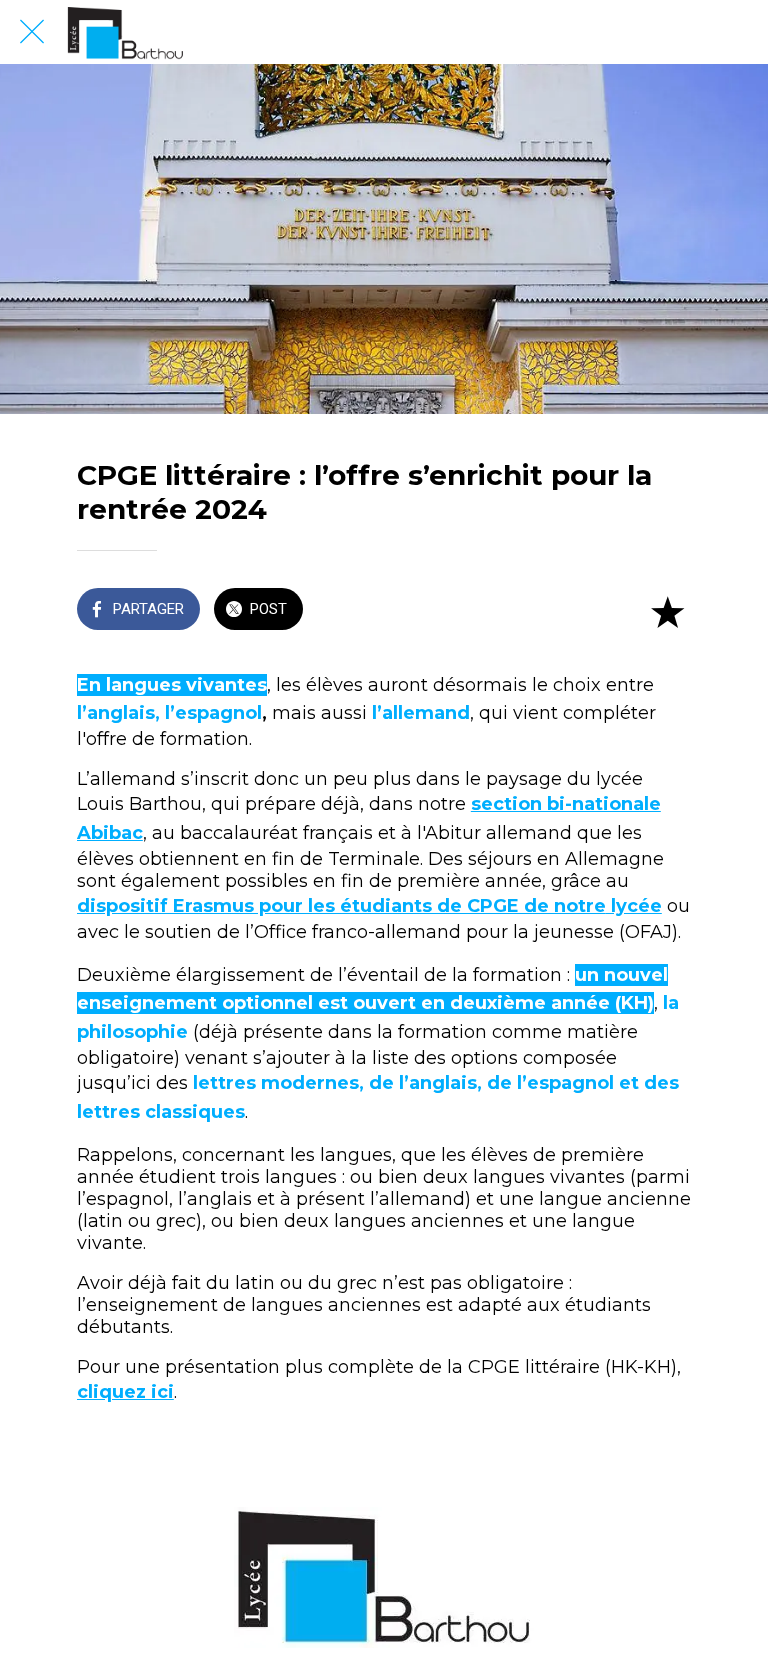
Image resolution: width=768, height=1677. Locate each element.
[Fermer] (32, 32)
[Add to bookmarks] (667, 611)
